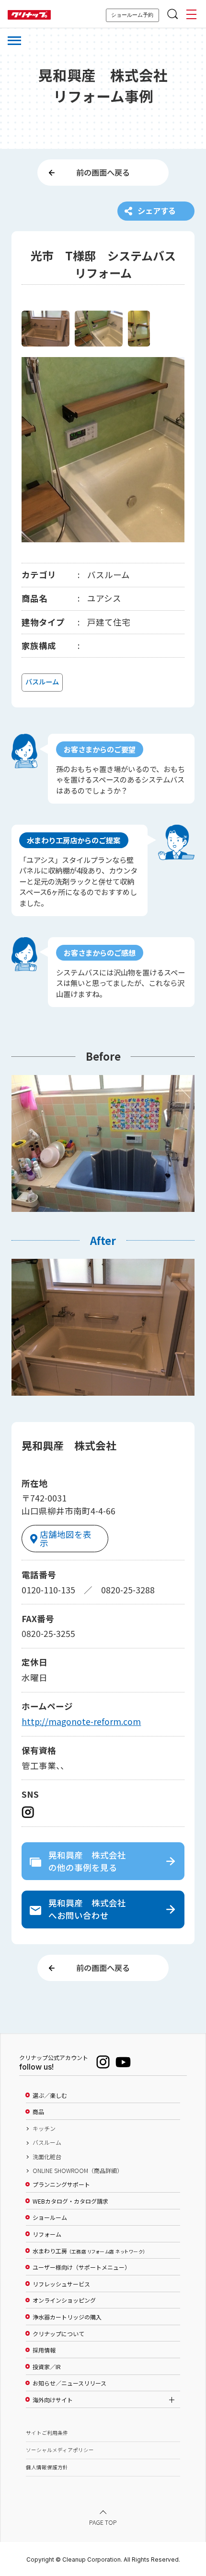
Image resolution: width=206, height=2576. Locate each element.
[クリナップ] (29, 15)
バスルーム (47, 2142)
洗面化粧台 (47, 2157)
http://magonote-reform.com (81, 1721)
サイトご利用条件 (47, 2433)
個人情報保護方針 (47, 2467)
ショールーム (50, 2218)
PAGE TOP (103, 2522)
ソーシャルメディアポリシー (60, 2450)
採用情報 (44, 2350)
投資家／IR (47, 2367)
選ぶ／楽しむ (50, 2095)
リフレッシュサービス (61, 2284)
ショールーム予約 (132, 15)
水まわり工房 (89, 2251)
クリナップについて (58, 2334)
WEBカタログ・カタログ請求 (70, 2201)
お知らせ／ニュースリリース (69, 2383)
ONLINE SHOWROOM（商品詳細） (78, 2171)
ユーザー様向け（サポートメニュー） (81, 2267)
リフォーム (47, 2234)
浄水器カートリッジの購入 (67, 2317)
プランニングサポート (61, 2184)
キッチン (44, 2128)
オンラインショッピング (64, 2300)
